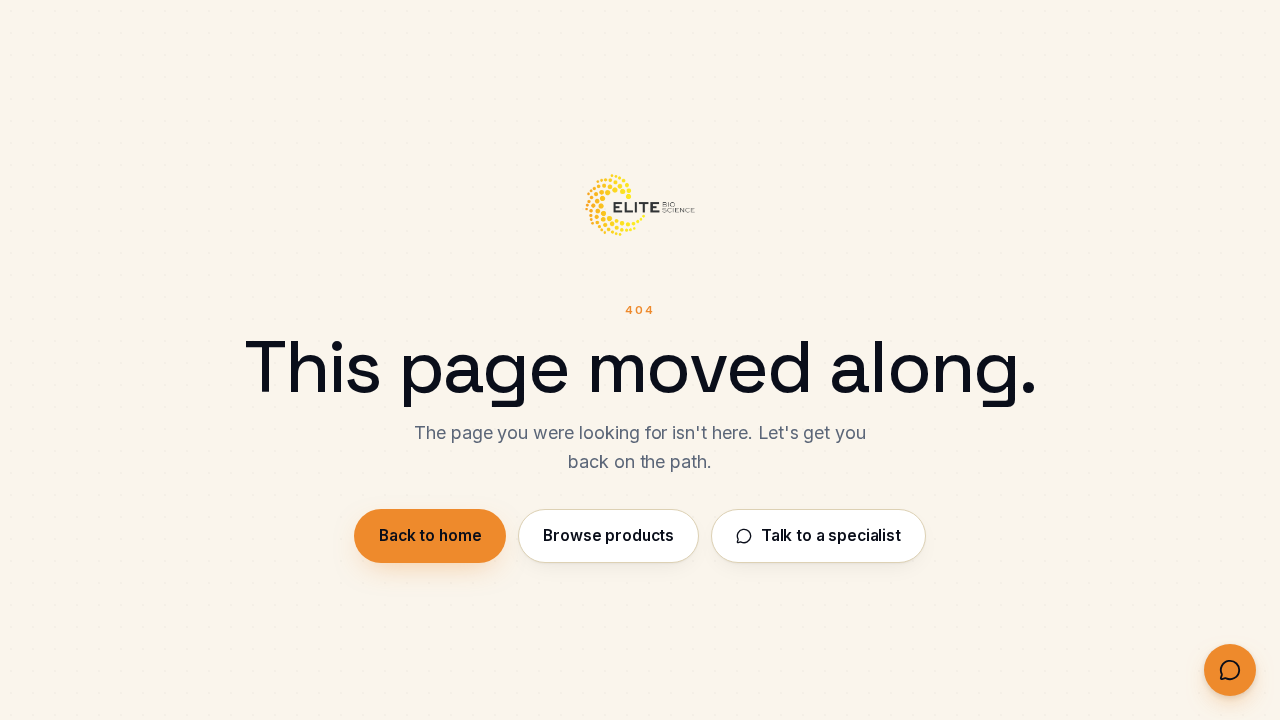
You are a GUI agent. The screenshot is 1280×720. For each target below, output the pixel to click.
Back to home (430, 535)
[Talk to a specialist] (1230, 670)
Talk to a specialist (831, 535)
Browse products (608, 535)
